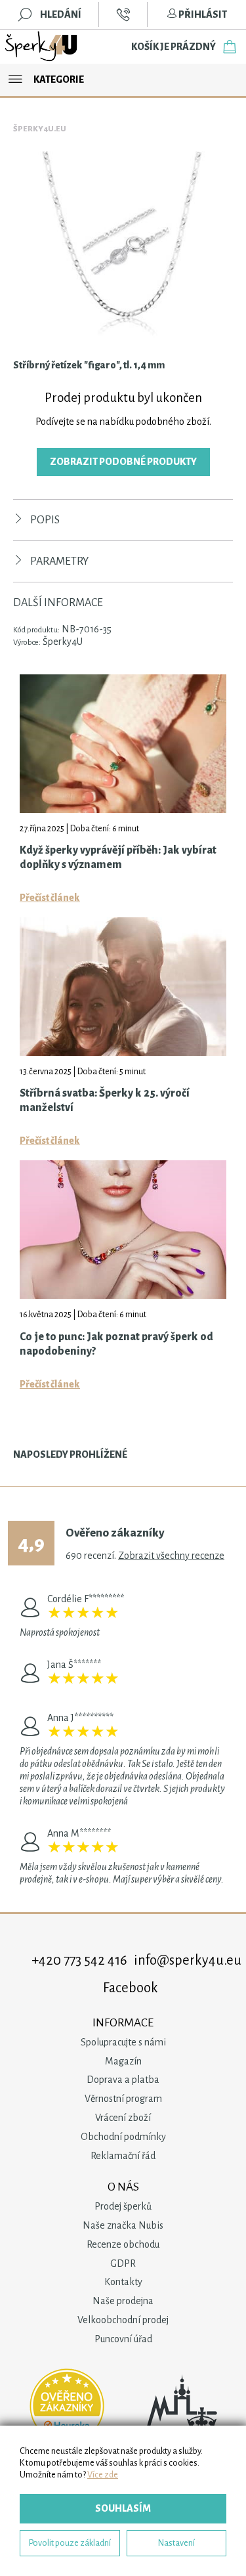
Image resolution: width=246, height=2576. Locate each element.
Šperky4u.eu (40, 129)
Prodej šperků (123, 2206)
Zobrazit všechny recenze (171, 1556)
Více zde (103, 2475)
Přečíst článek (50, 898)
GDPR (123, 2263)
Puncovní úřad (123, 2339)
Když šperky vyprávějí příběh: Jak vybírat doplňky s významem (118, 858)
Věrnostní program (123, 2099)
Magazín (123, 2061)
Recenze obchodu (123, 2244)
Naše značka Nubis (123, 2225)
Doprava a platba (123, 2080)
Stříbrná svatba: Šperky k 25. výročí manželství (105, 1101)
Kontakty (123, 2282)
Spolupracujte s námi (123, 2042)
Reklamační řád (123, 2156)
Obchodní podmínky (123, 2137)
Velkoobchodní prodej (123, 2320)
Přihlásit (202, 14)
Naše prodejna (123, 2301)
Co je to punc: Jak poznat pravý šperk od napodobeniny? (116, 1344)
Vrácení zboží (123, 2118)
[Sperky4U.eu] (42, 47)
